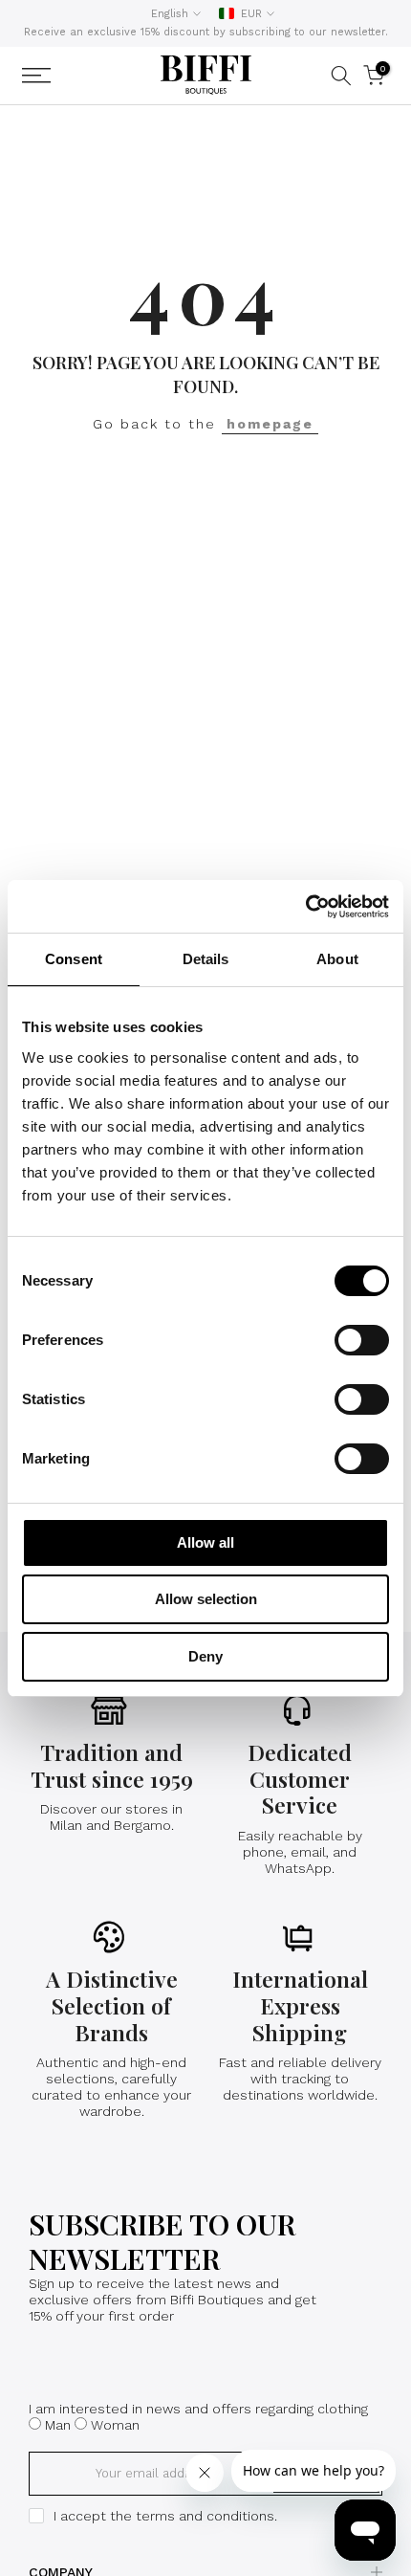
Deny (205, 1656)
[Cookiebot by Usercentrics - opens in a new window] (305, 907)
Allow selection (206, 1599)
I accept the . (165, 2516)
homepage (270, 424)
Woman (115, 2425)
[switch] (362, 1340)
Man (58, 2425)
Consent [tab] (74, 959)
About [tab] (337, 959)
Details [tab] (206, 959)
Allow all (205, 1542)
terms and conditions (205, 2516)
